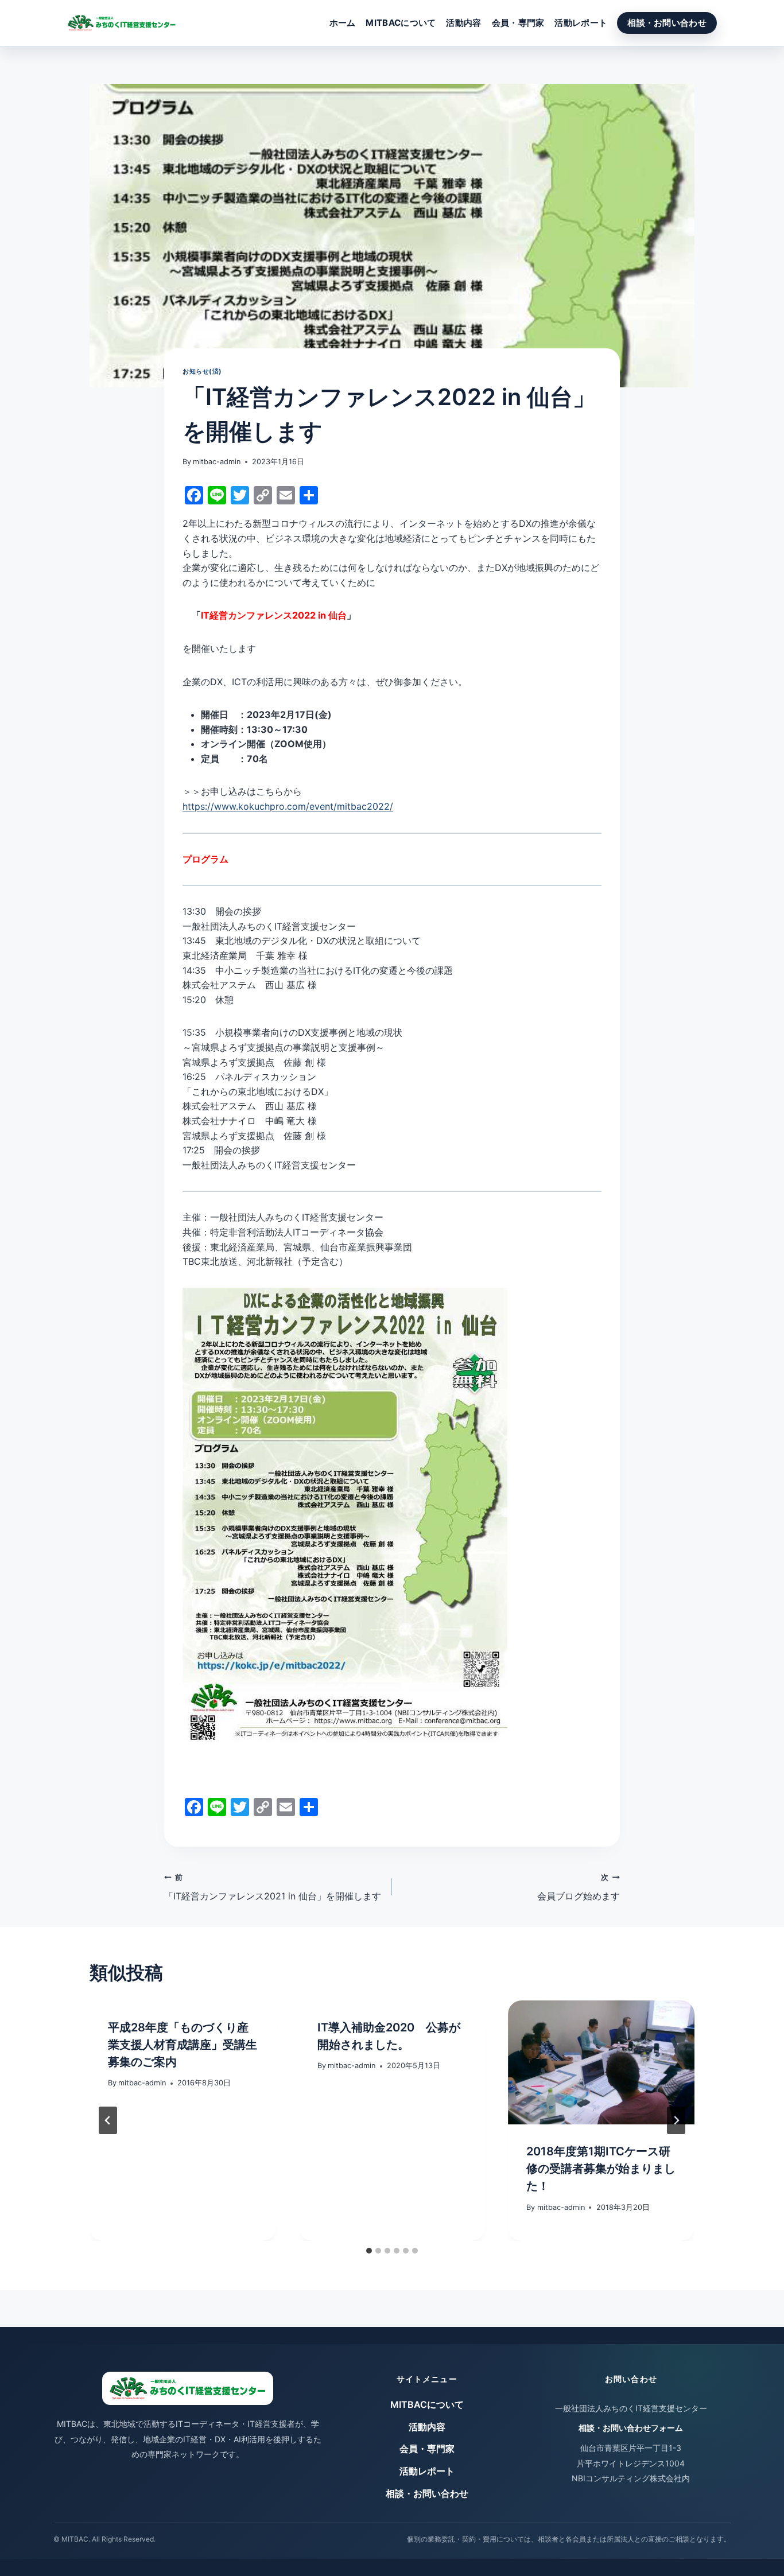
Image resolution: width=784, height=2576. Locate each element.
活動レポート (581, 23)
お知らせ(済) (202, 371)
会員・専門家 (518, 23)
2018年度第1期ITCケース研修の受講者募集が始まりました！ (601, 2169)
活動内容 (463, 23)
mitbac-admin (217, 462)
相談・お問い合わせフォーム (631, 2428)
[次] (676, 2120)
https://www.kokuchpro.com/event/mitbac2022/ (288, 806)
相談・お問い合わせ (667, 23)
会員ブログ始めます (579, 1887)
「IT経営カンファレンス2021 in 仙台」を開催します (273, 1887)
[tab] (369, 2251)
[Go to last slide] (108, 2120)
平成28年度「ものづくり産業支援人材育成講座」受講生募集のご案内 (183, 2045)
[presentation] (601, 2062)
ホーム (343, 23)
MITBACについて (401, 23)
